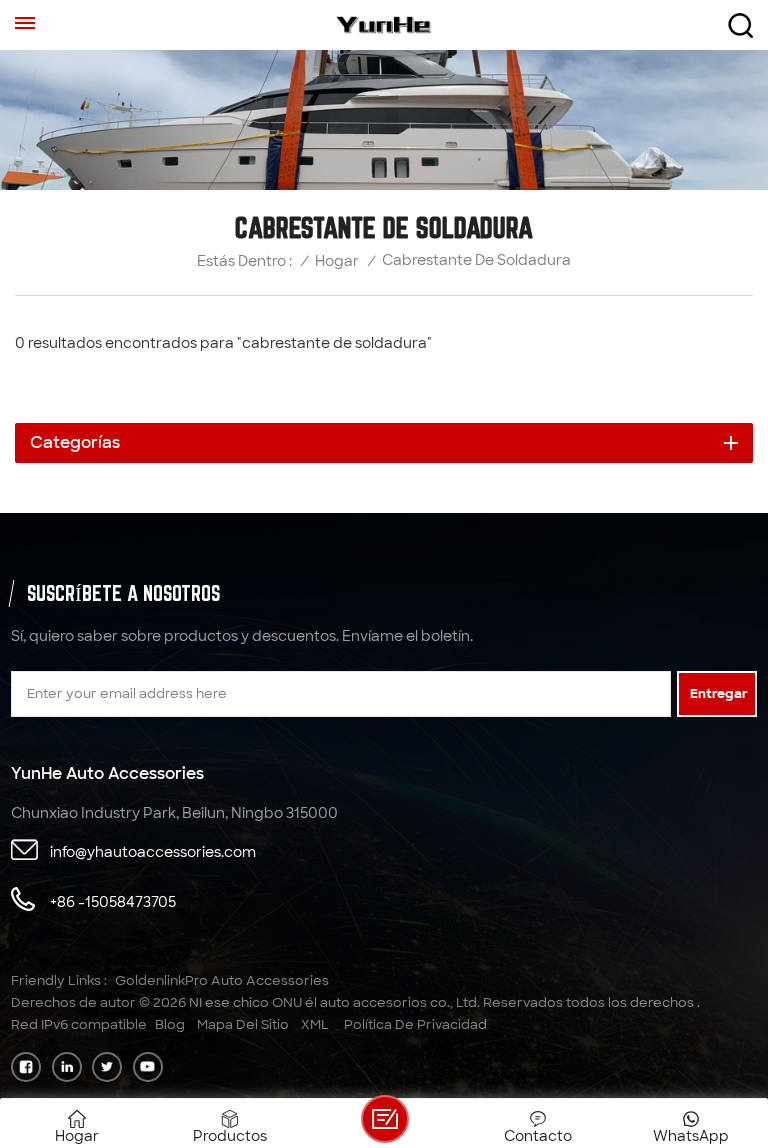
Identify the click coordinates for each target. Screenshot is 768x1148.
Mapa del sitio (243, 1024)
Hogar (337, 261)
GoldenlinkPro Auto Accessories (222, 980)
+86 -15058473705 (113, 902)
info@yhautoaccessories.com (153, 852)
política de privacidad (415, 1024)
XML (315, 1024)
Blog (170, 1024)
